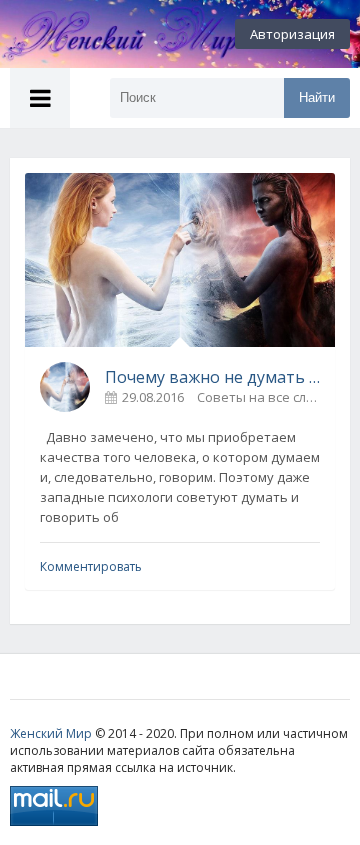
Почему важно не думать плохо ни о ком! (212, 377)
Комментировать (91, 566)
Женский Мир (51, 733)
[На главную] (110, 34)
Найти (317, 97)
